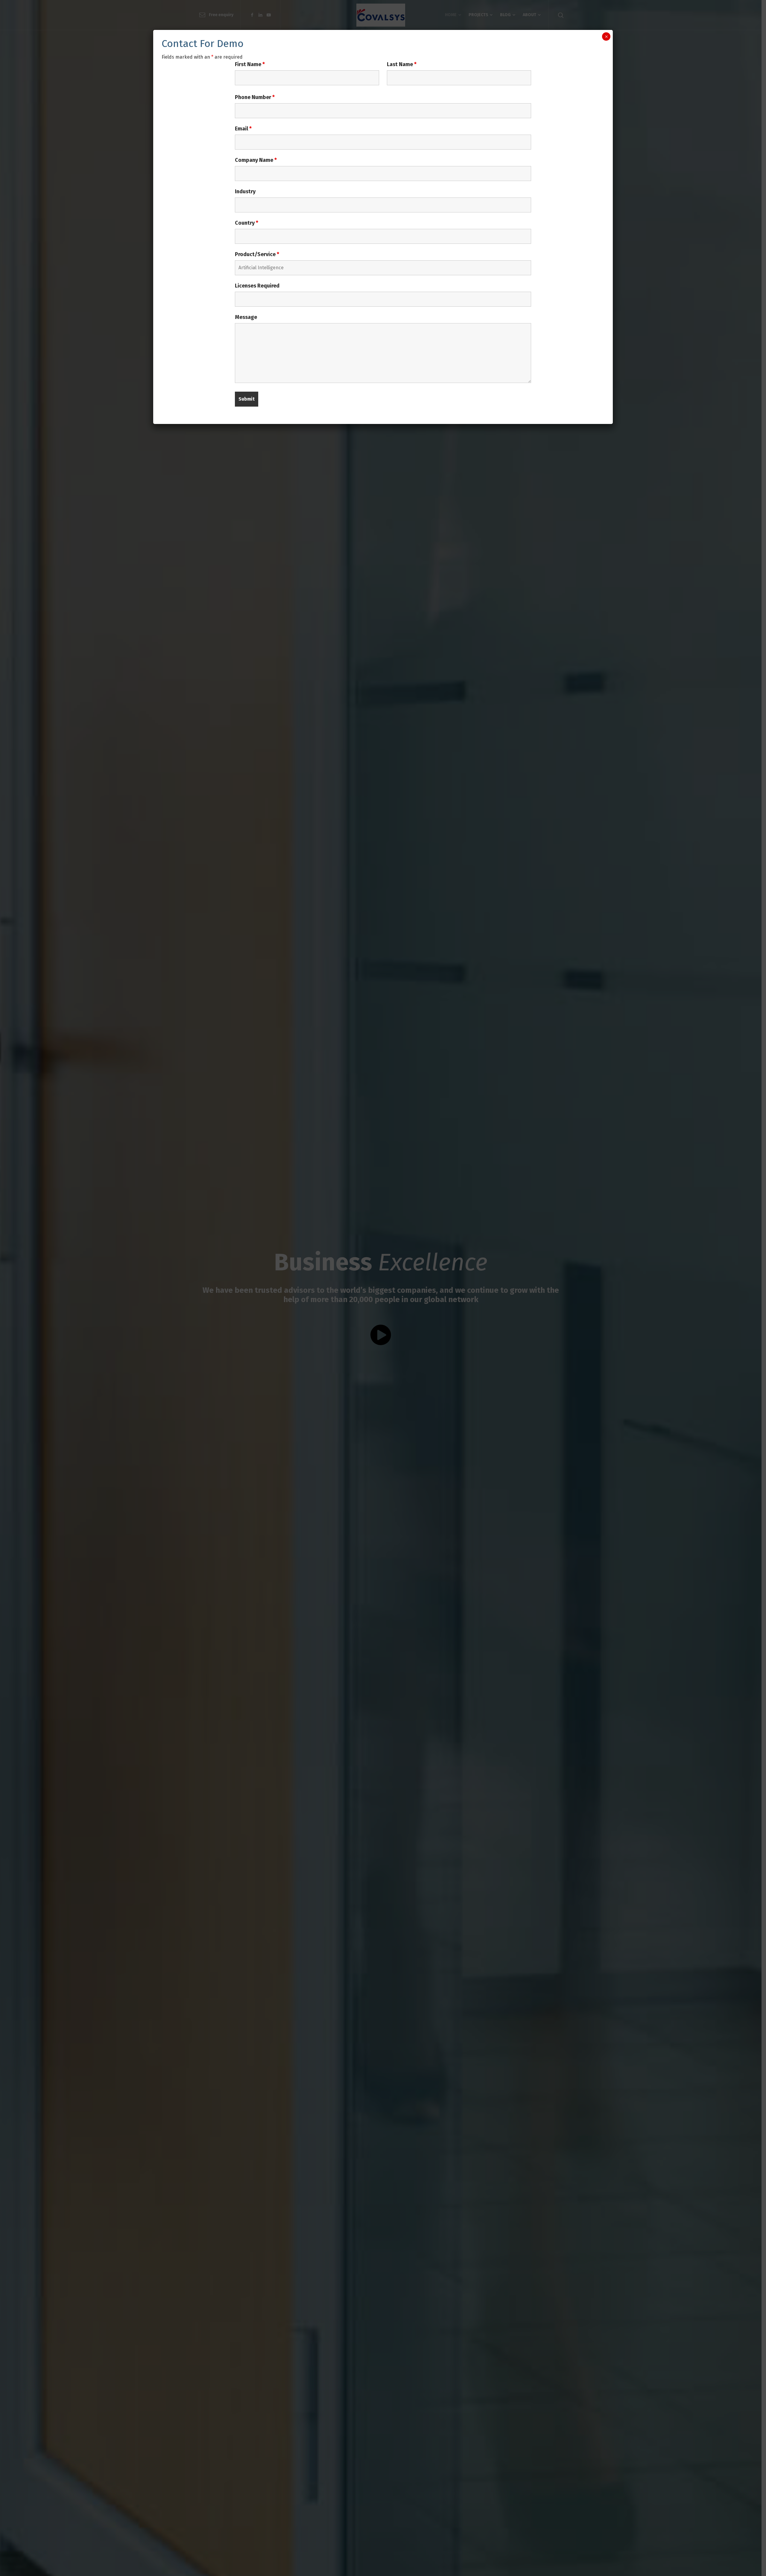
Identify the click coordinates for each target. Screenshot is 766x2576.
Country (247, 223)
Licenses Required (257, 286)
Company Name (256, 160)
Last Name (402, 64)
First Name (250, 64)
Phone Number (255, 97)
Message (246, 317)
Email (243, 129)
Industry (245, 191)
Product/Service (257, 254)
